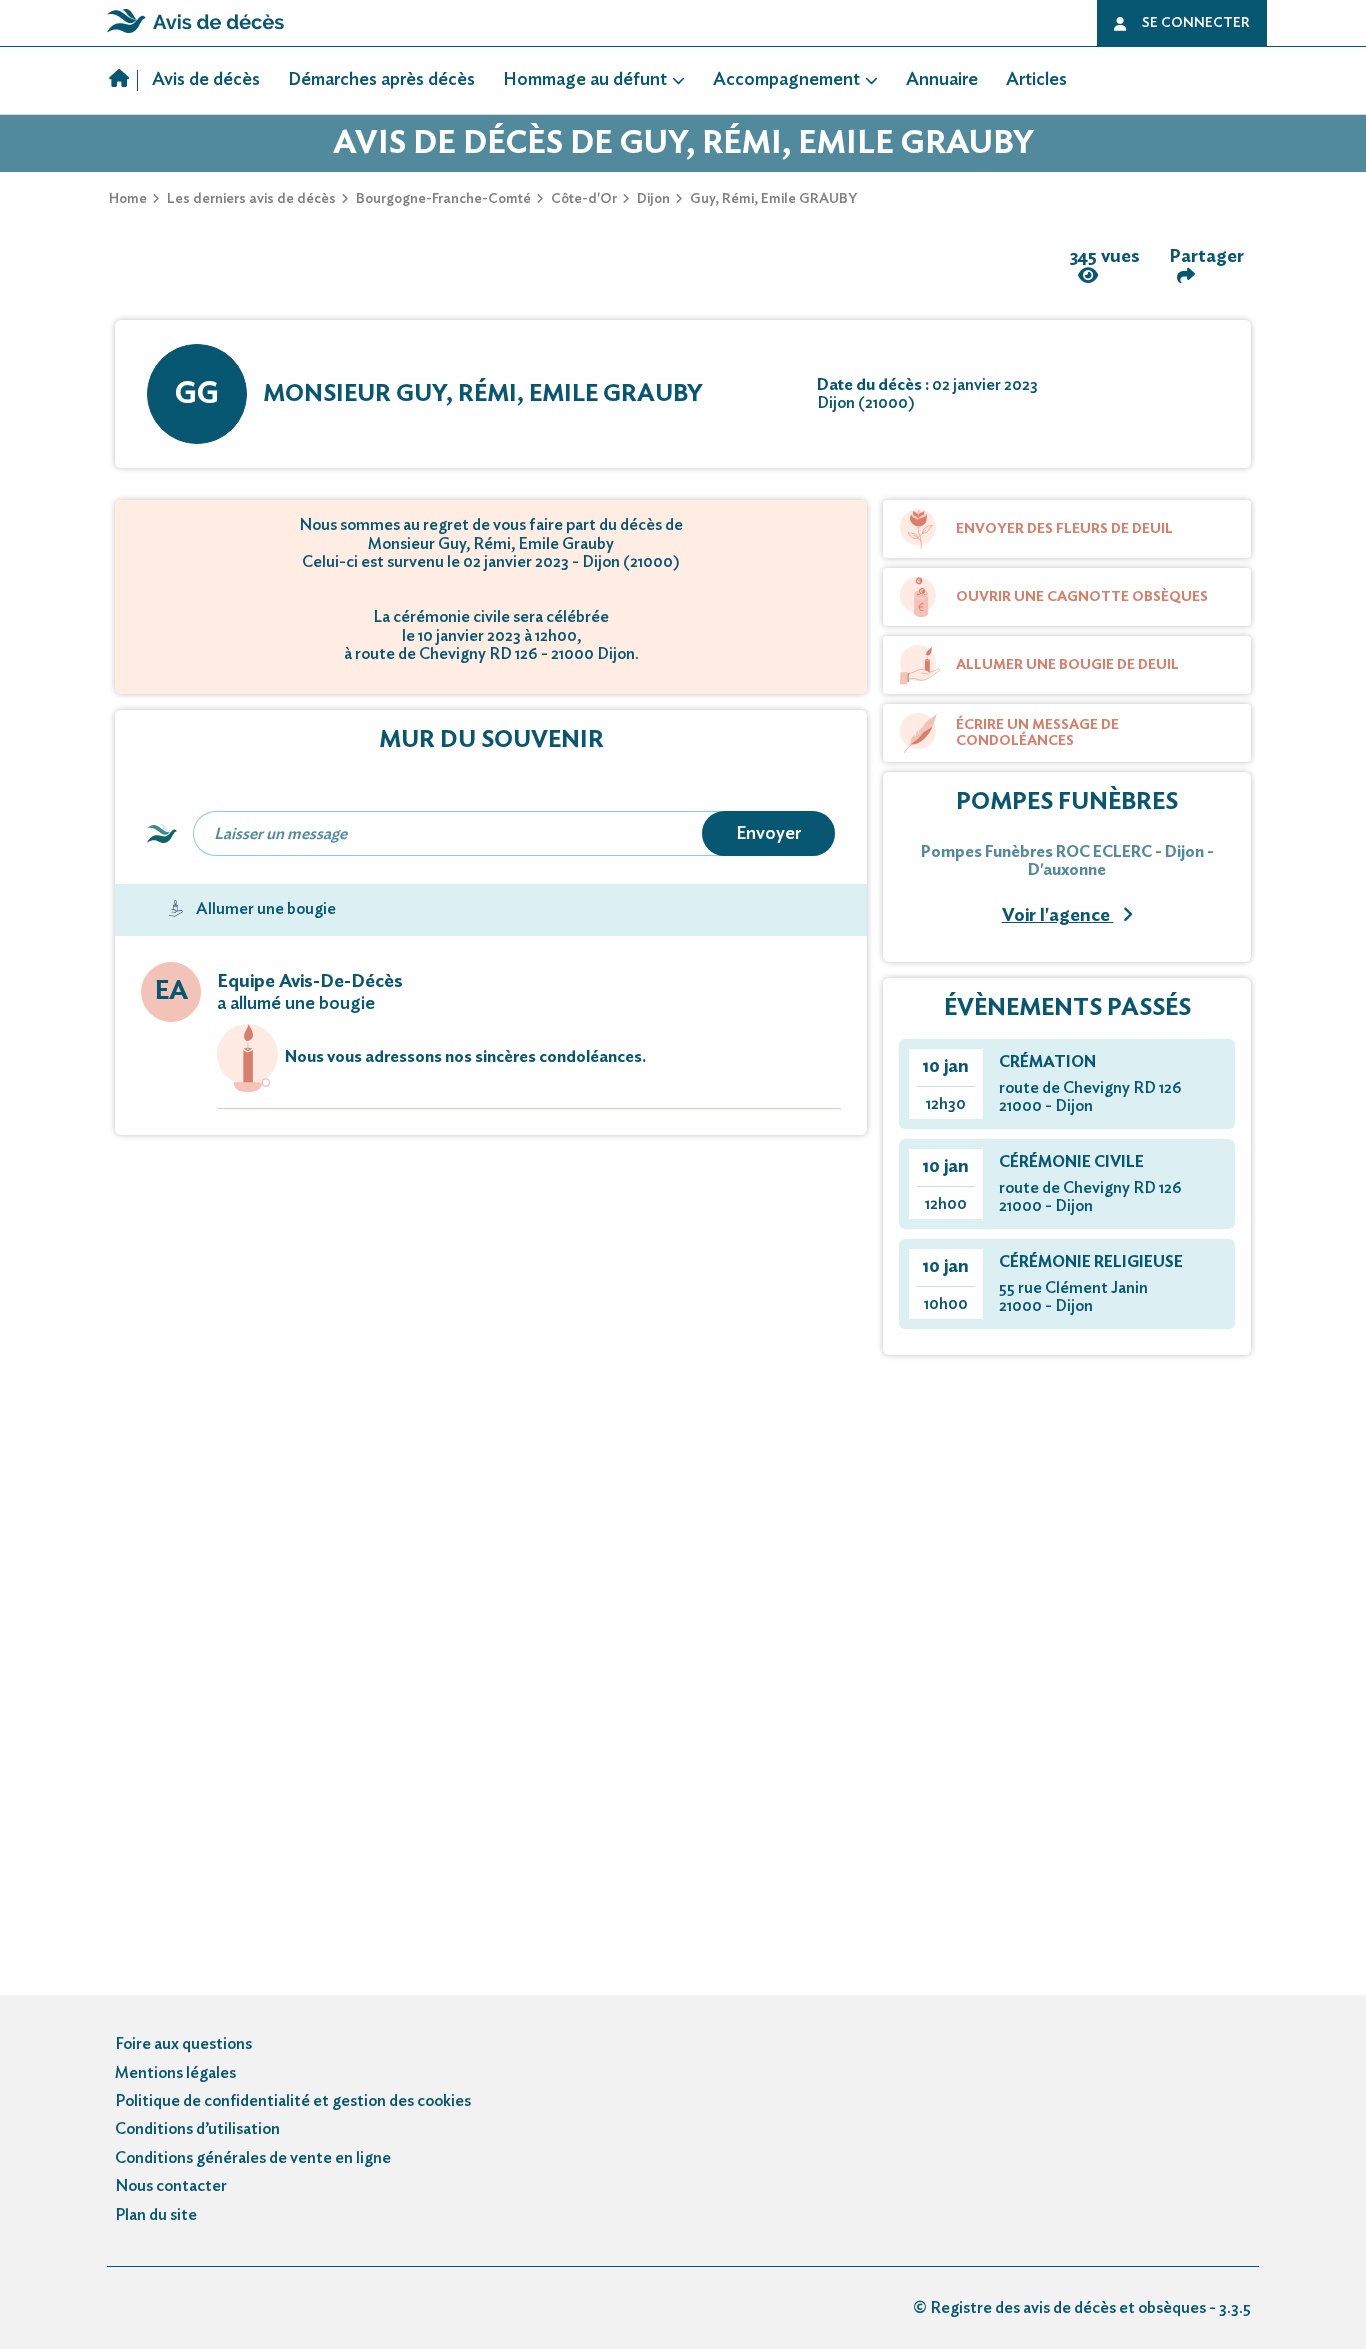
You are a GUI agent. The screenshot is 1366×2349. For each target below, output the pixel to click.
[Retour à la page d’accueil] (195, 33)
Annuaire (942, 80)
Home (128, 199)
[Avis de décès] (123, 81)
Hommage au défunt (585, 80)
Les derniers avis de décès (251, 199)
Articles (1036, 80)
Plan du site (156, 2215)
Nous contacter (171, 2186)
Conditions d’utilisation (197, 2129)
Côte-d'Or (584, 199)
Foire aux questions (183, 2044)
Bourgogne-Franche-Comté (443, 199)
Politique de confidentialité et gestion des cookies (293, 2101)
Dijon (653, 199)
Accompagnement (786, 80)
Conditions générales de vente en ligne (253, 2158)
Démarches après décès (381, 80)
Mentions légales (175, 2073)
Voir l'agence (1058, 916)
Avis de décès (206, 80)
